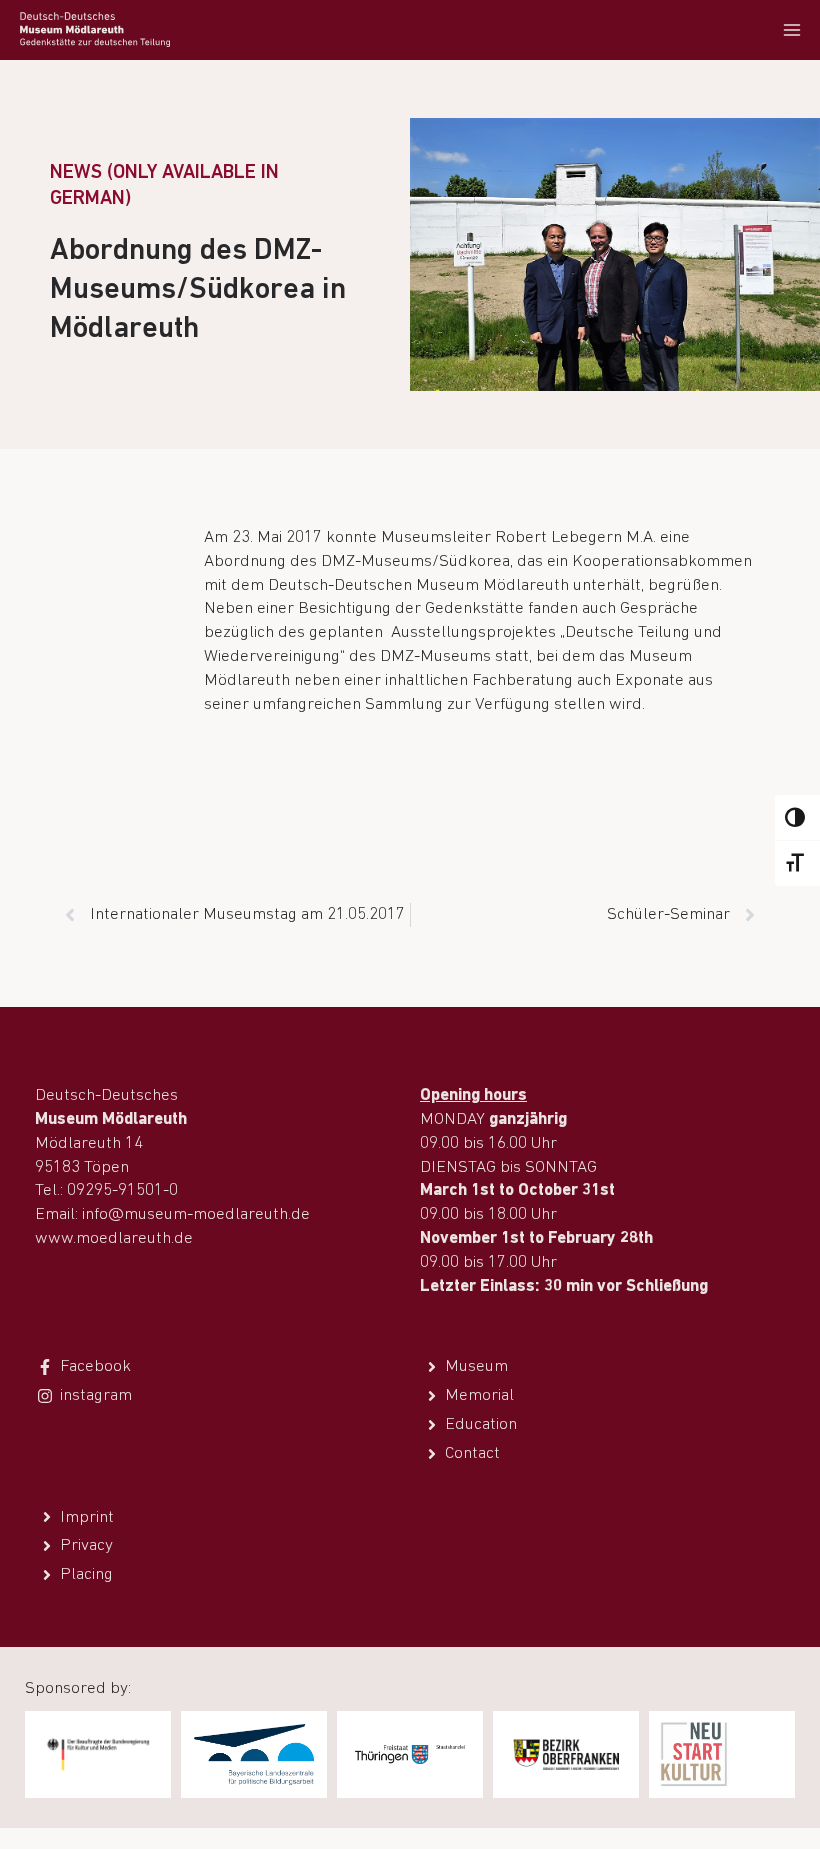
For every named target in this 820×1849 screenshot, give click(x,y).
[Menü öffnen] (791, 29)
